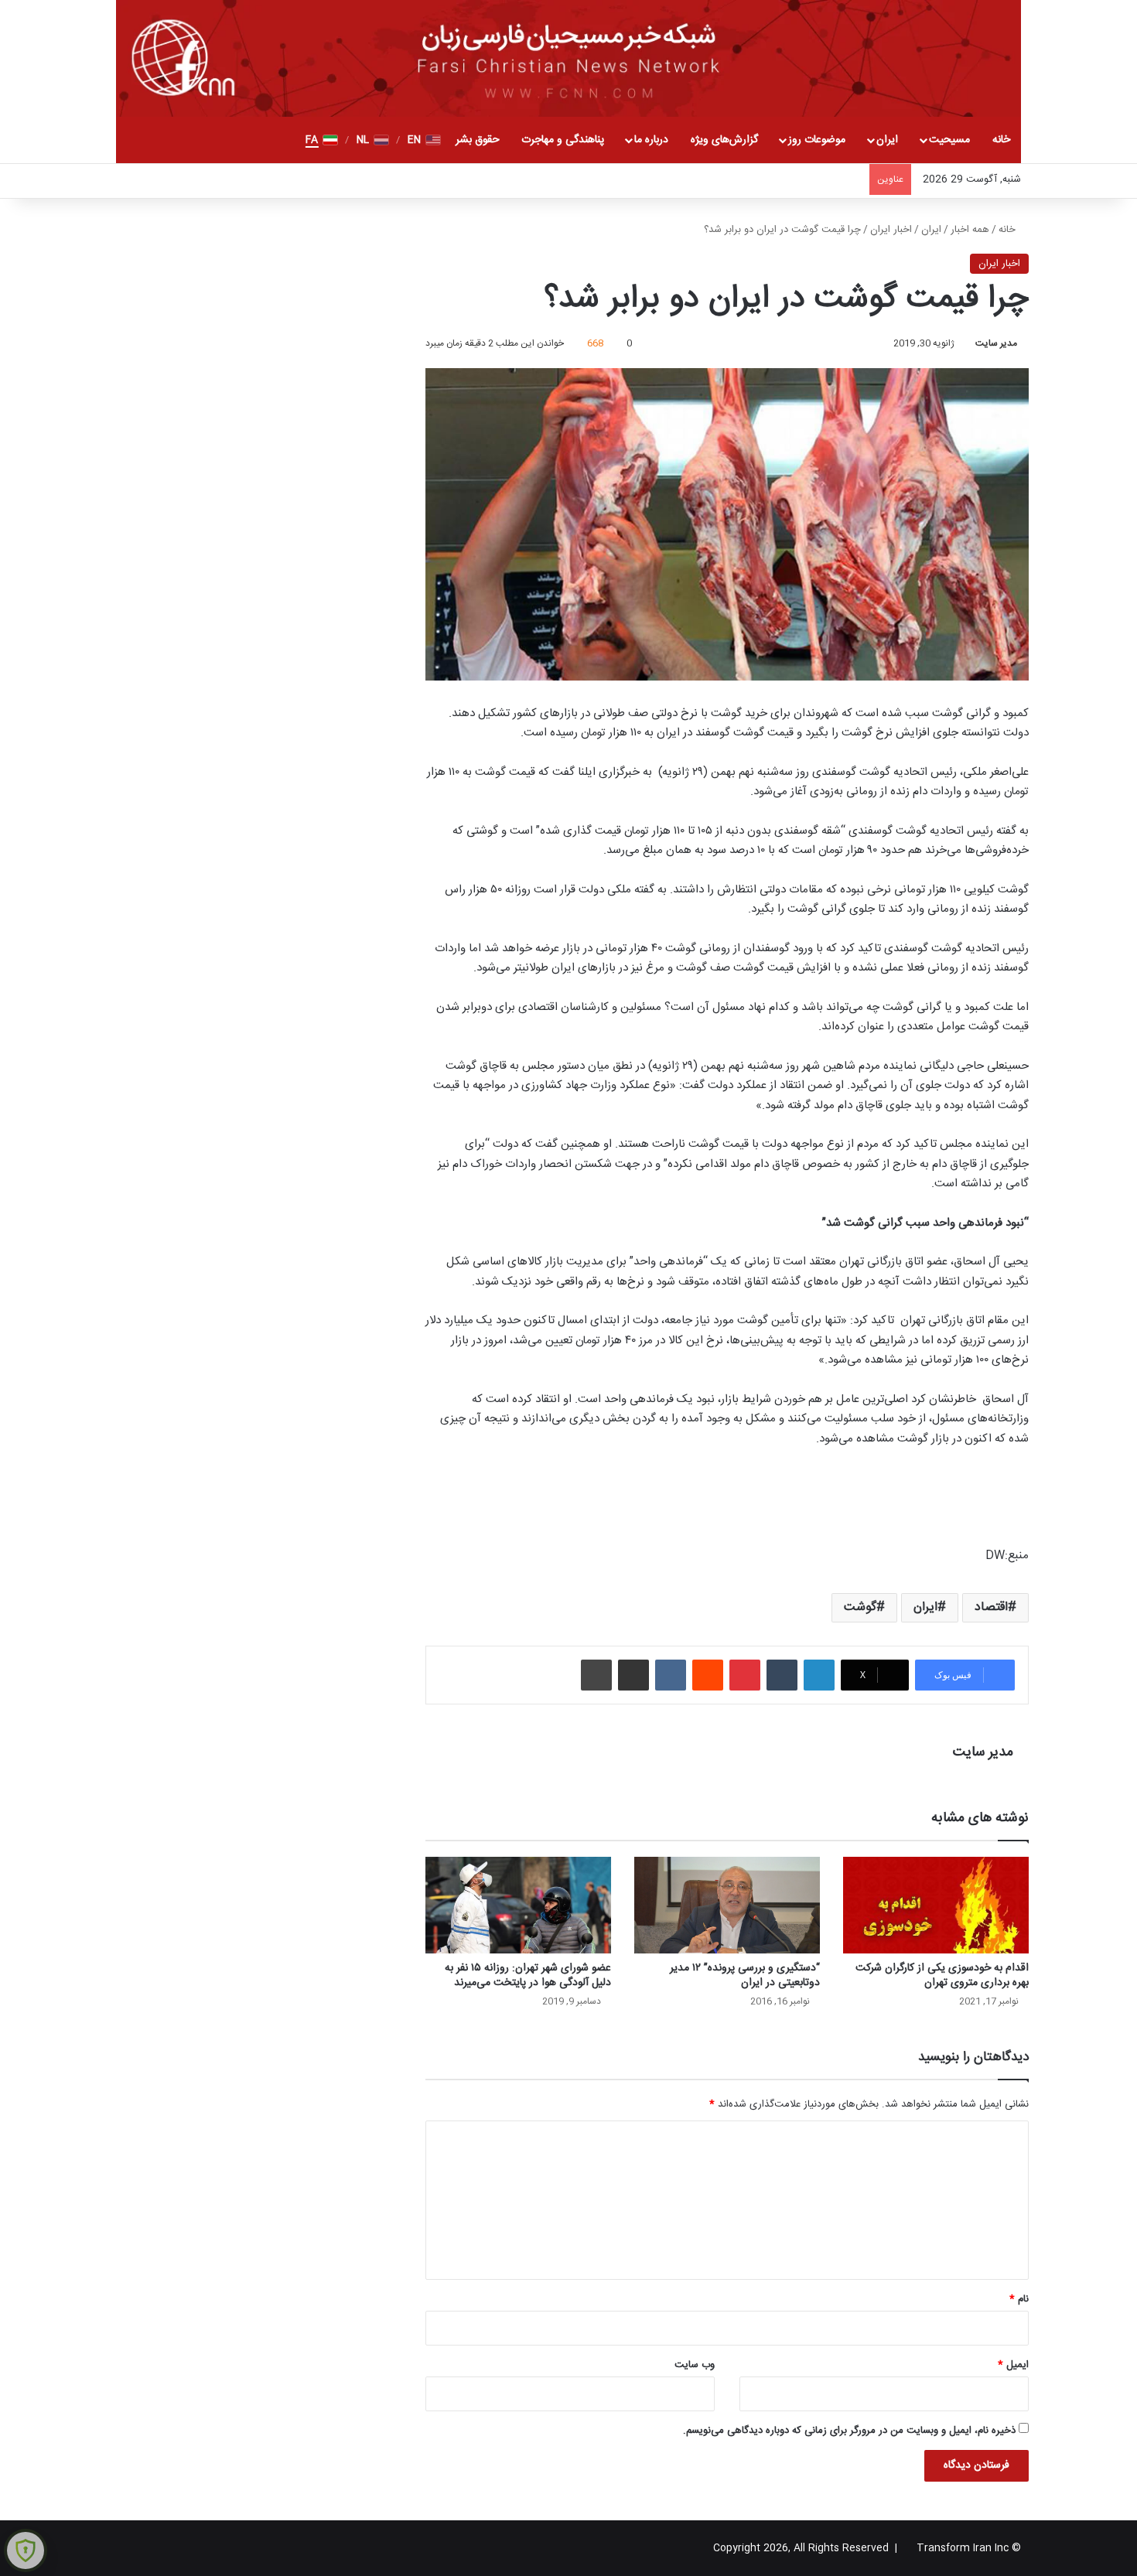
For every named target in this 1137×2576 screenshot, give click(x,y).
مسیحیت (949, 140)
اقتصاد (991, 1607)
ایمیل (1013, 2365)
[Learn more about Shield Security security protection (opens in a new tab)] (26, 2550)
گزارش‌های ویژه (724, 140)
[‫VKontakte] (671, 1675)
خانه (1001, 140)
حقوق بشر (478, 140)
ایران (887, 140)
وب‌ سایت (695, 2365)
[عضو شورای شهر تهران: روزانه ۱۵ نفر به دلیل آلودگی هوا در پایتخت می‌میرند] (518, 1905)
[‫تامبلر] (782, 1675)
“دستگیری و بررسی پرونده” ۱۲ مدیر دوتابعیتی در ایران (745, 1976)
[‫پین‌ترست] (745, 1675)
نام (1019, 2299)
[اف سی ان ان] (568, 58)
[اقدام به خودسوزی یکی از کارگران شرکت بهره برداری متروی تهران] (936, 1905)
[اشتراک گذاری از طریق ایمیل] (633, 1675)
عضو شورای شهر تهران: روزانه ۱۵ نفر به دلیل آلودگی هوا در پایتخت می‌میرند (528, 1976)
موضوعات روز (817, 140)
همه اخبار (970, 230)
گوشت (860, 1607)
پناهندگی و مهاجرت (563, 140)
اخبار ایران (891, 230)
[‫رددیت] (708, 1675)
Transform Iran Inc (963, 2548)
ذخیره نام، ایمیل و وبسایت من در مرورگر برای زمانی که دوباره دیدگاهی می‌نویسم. (849, 2431)
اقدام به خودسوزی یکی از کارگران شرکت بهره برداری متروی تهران (942, 1976)
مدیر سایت (996, 343)
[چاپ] (596, 1675)
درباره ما (651, 140)
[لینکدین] (819, 1675)
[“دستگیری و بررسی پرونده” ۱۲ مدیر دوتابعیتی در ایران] (727, 1905)
